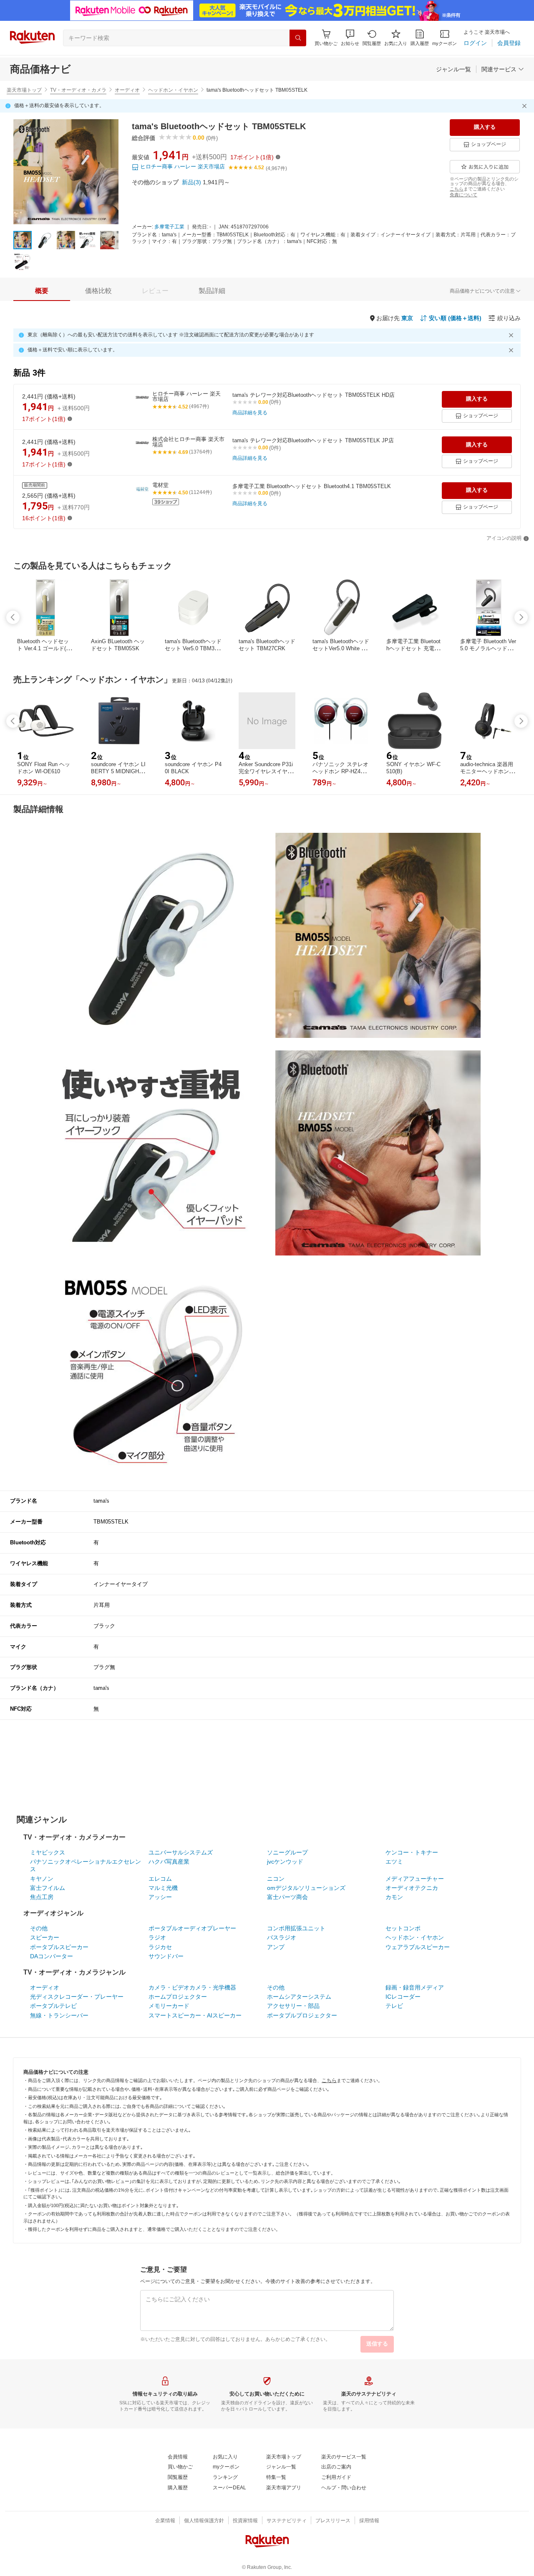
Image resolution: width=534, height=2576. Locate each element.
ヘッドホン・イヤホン (173, 90)
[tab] (42, 291)
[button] (350, 38)
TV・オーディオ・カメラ (78, 90)
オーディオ (127, 90)
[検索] (298, 38)
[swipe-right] (521, 617)
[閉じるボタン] (526, 106)
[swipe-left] (13, 617)
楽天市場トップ (24, 90)
